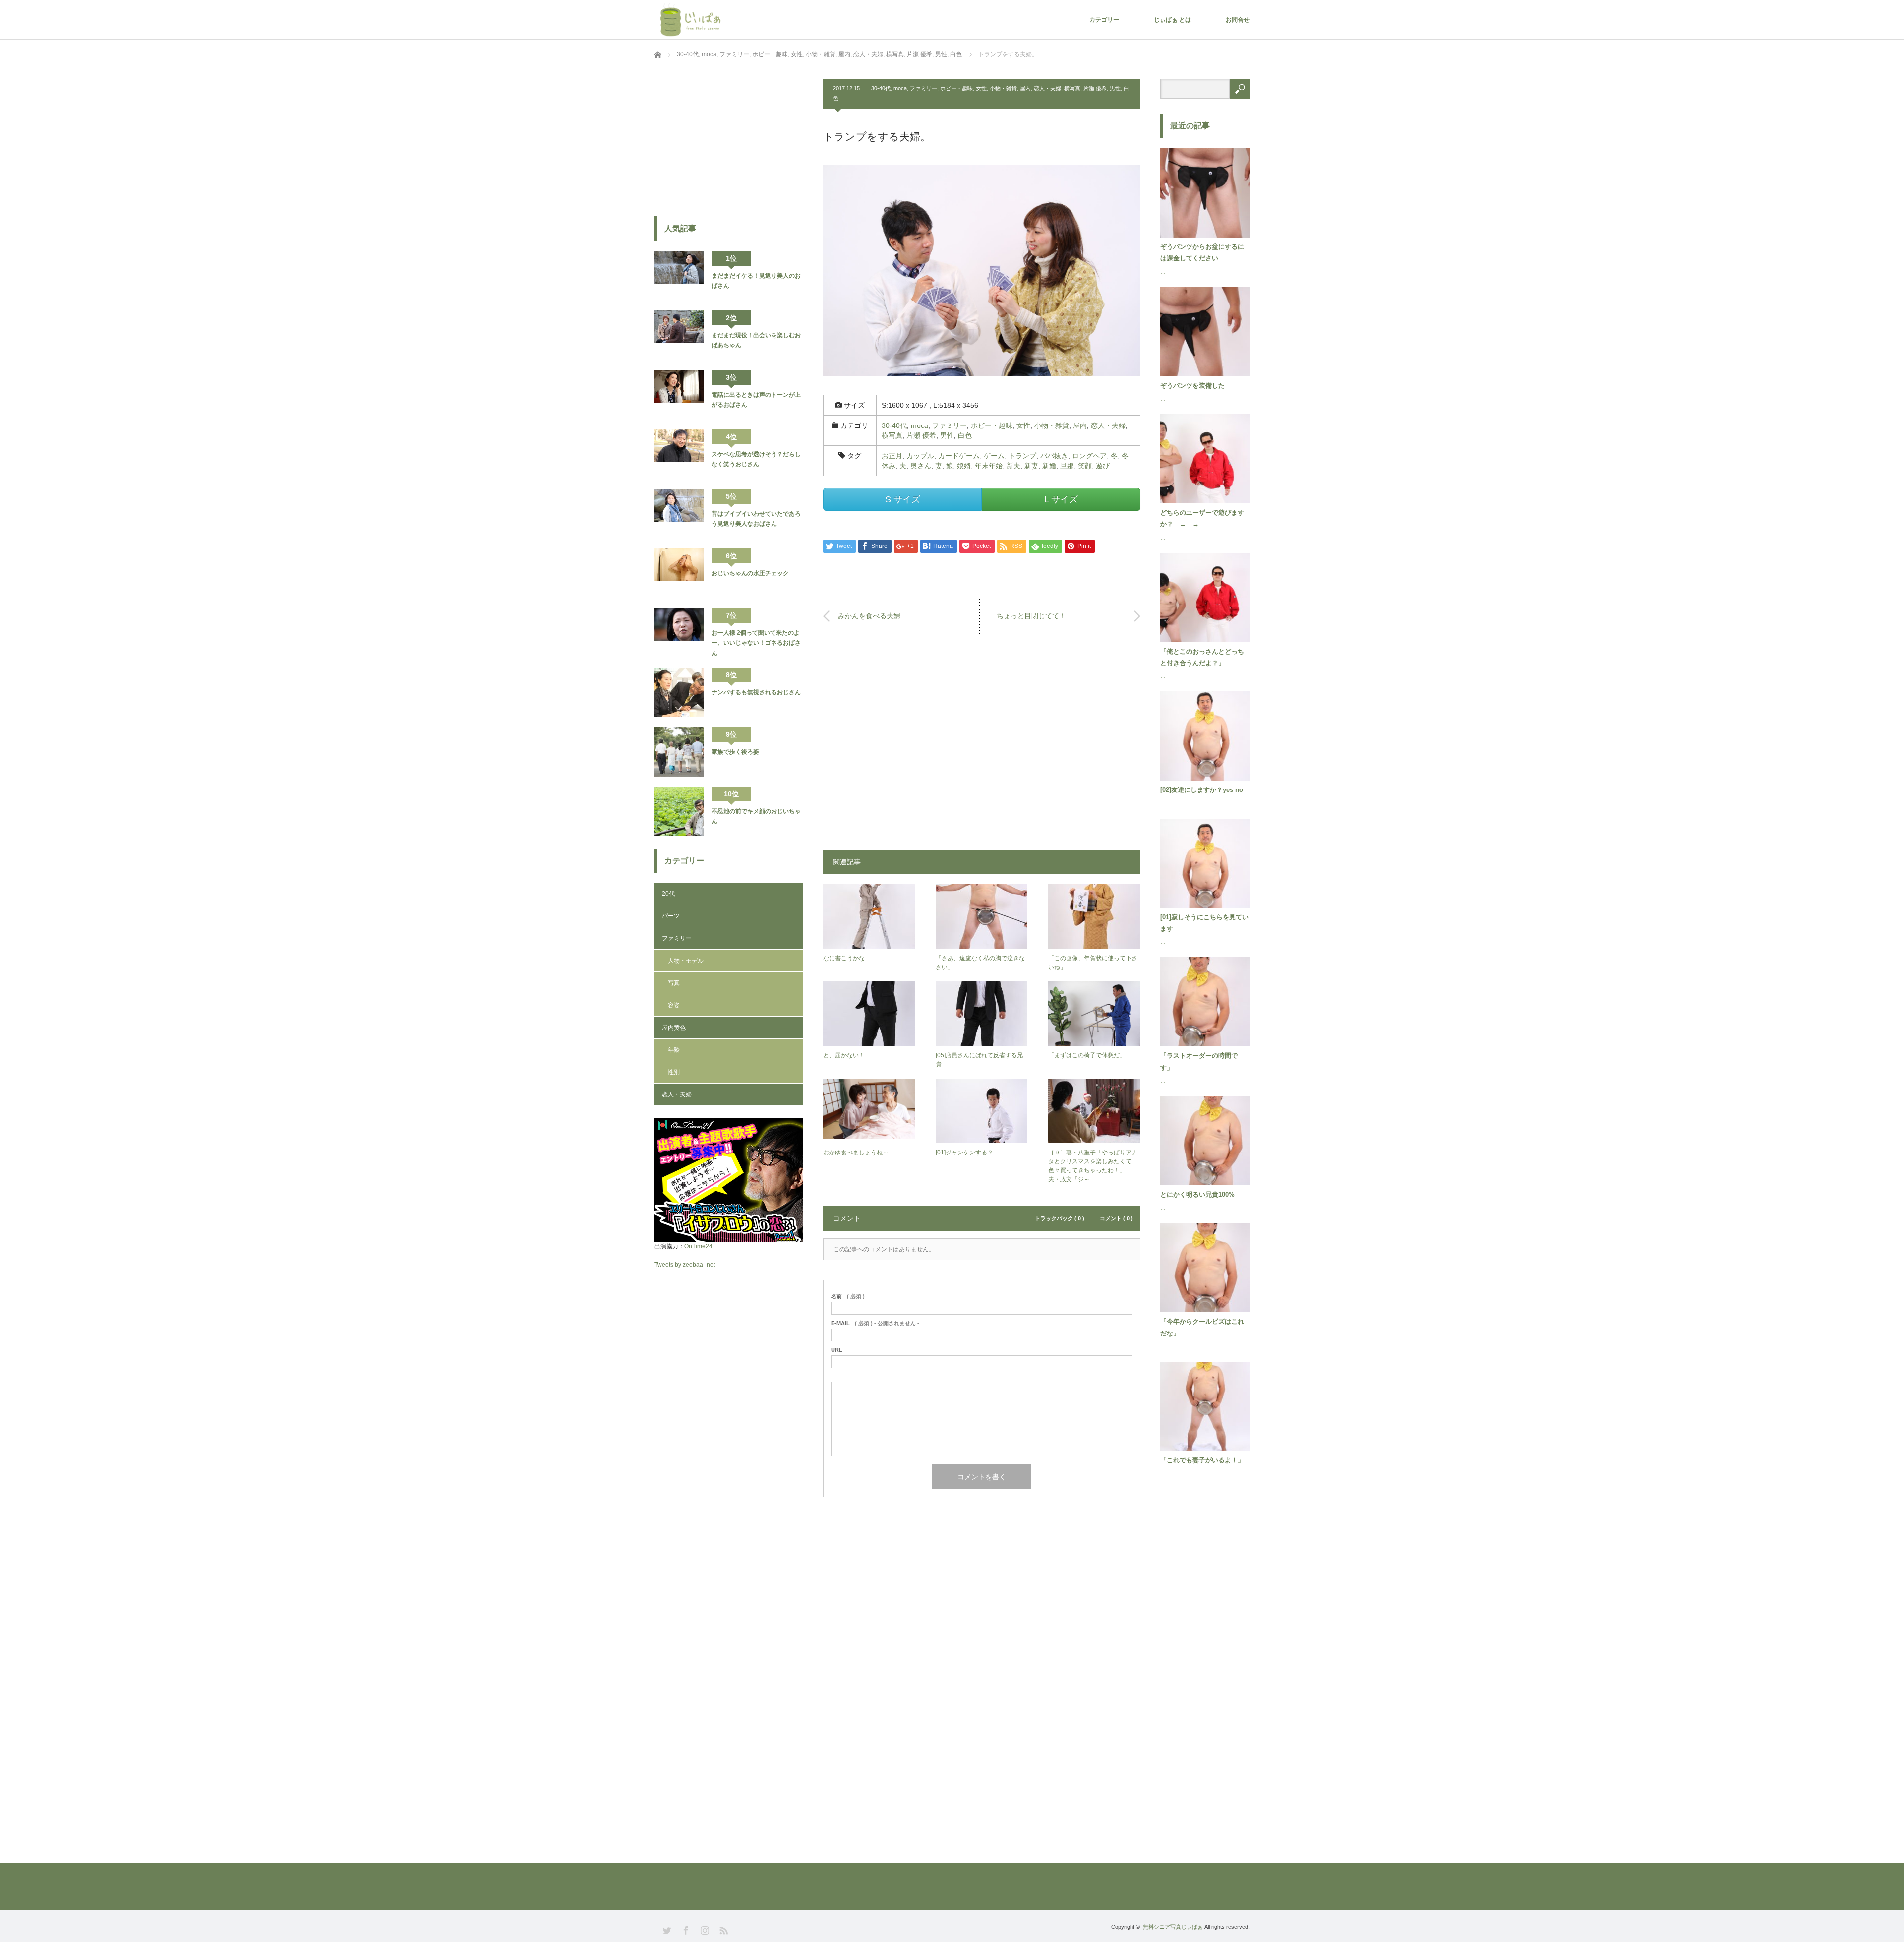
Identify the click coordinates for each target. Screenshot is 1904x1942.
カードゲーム (959, 456)
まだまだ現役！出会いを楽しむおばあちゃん (756, 340)
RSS (723, 1929)
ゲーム (994, 456)
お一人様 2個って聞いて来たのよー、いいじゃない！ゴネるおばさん (756, 643)
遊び (1103, 466)
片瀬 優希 (1095, 88)
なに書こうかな (844, 958)
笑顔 (1085, 466)
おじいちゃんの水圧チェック (750, 573)
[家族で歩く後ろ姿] (679, 752)
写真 (674, 983)
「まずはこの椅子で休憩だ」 (1087, 1055)
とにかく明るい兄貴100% (1197, 1194)
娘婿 (964, 466)
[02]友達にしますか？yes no (1202, 790)
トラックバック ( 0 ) (1060, 1219)
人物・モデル (686, 961)
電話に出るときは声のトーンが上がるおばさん (756, 400)
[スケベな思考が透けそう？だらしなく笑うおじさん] (679, 454)
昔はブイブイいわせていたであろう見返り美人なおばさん (756, 519)
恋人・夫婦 (1047, 88)
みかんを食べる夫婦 (869, 616)
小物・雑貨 (1003, 88)
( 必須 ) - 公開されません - (875, 1323)
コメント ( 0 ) (1116, 1219)
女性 (981, 88)
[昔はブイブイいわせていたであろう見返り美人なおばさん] (679, 514)
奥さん (921, 466)
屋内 (1025, 88)
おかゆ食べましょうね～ (856, 1153)
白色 (965, 435)
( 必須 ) (848, 1297)
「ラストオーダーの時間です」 (1199, 1061)
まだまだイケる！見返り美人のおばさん (756, 281)
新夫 (1013, 466)
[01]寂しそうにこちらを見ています (1204, 923)
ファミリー (923, 88)
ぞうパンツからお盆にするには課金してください (1202, 252)
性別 (674, 1072)
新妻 (1031, 466)
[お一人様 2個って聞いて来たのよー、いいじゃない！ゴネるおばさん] (679, 633)
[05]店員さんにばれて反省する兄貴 (979, 1060)
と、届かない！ (844, 1055)
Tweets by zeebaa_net (685, 1265)
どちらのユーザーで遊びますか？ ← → (1202, 518)
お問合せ (1238, 20)
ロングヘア (1089, 456)
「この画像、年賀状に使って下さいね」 (1093, 963)
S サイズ (903, 499)
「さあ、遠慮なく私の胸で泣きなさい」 (980, 963)
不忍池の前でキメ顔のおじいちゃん (756, 816)
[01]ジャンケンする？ (964, 1153)
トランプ (1022, 456)
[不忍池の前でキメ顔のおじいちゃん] (679, 811)
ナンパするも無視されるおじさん (756, 692)
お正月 (892, 456)
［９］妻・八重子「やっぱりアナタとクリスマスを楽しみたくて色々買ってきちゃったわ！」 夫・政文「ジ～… (1093, 1166)
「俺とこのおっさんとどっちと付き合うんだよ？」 (1202, 657)
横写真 (1072, 88)
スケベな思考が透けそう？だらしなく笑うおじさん (756, 459)
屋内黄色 (674, 1028)
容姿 (674, 1005)
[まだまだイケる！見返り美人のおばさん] (679, 276)
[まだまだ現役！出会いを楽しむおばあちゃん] (679, 335)
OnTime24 (698, 1246)
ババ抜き (1054, 456)
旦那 (1067, 466)
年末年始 (989, 466)
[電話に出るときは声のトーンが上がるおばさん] (679, 395)
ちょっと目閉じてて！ (1031, 616)
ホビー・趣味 (956, 88)
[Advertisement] (982, 747)
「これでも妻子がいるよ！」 (1202, 1460)
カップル (920, 456)
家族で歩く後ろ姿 (735, 752)
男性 (1115, 88)
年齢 (674, 1050)
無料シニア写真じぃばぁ (1173, 1927)
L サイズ (1061, 499)
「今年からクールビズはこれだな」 (1202, 1327)
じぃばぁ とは (1172, 20)
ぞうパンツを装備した (1192, 386)
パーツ (671, 916)
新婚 (1049, 466)
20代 (668, 894)
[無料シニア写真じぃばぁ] (692, 19)
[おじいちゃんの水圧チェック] (679, 573)
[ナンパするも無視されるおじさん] (679, 692)
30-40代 (881, 88)
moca (900, 88)
